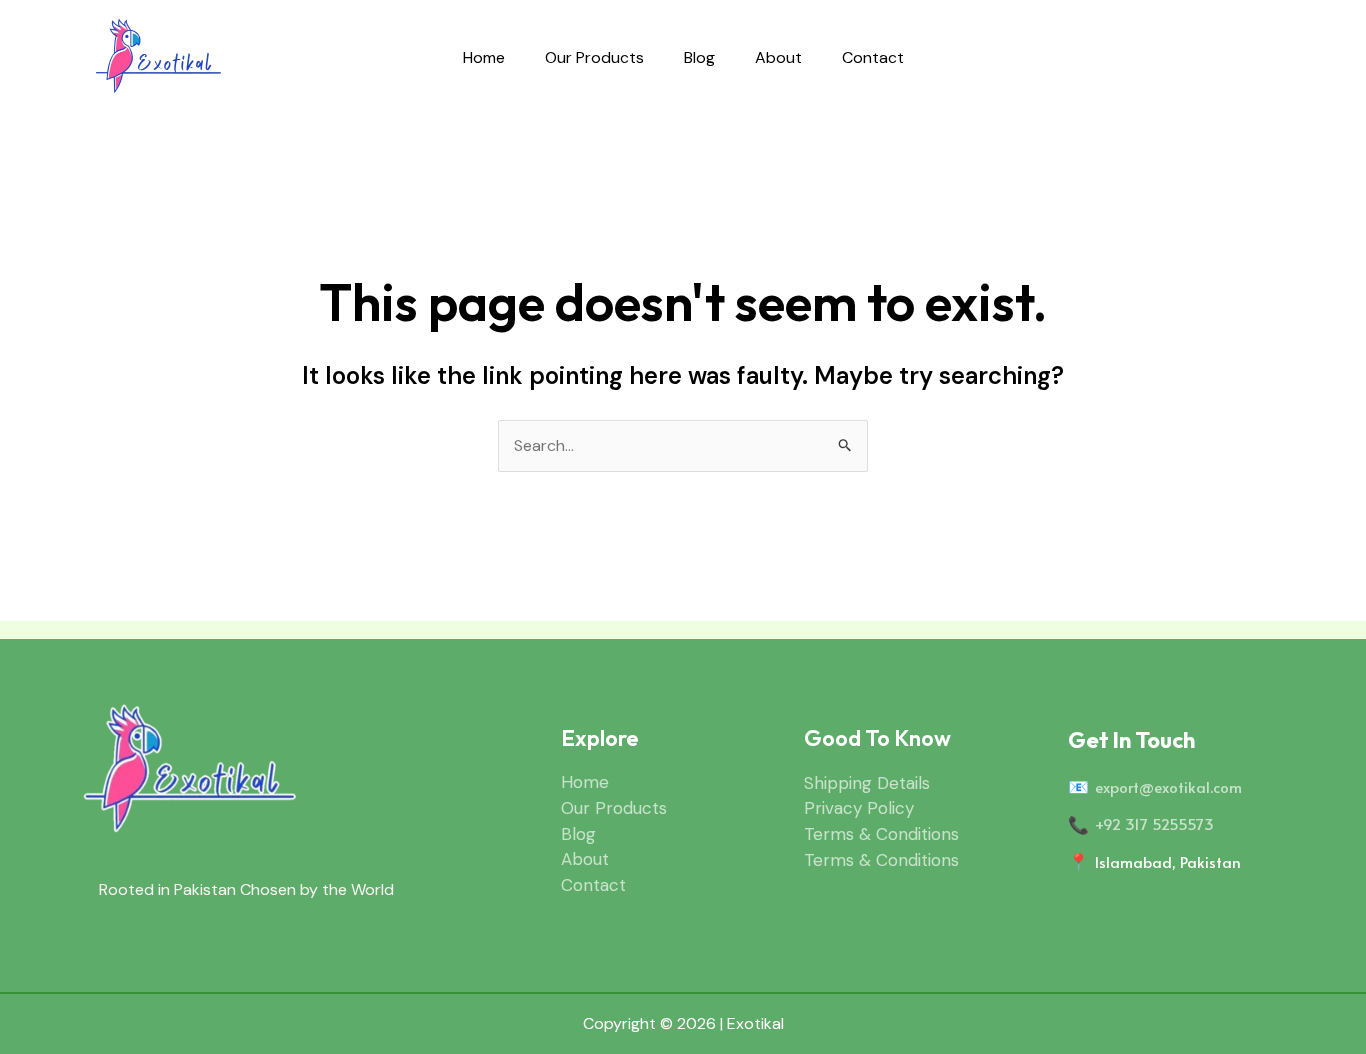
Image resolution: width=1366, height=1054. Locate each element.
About (778, 57)
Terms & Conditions (881, 834)
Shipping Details (867, 783)
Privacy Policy (859, 808)
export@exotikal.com (1168, 786)
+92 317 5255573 (1154, 823)
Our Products (594, 57)
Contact (873, 57)
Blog (699, 57)
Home (484, 57)
